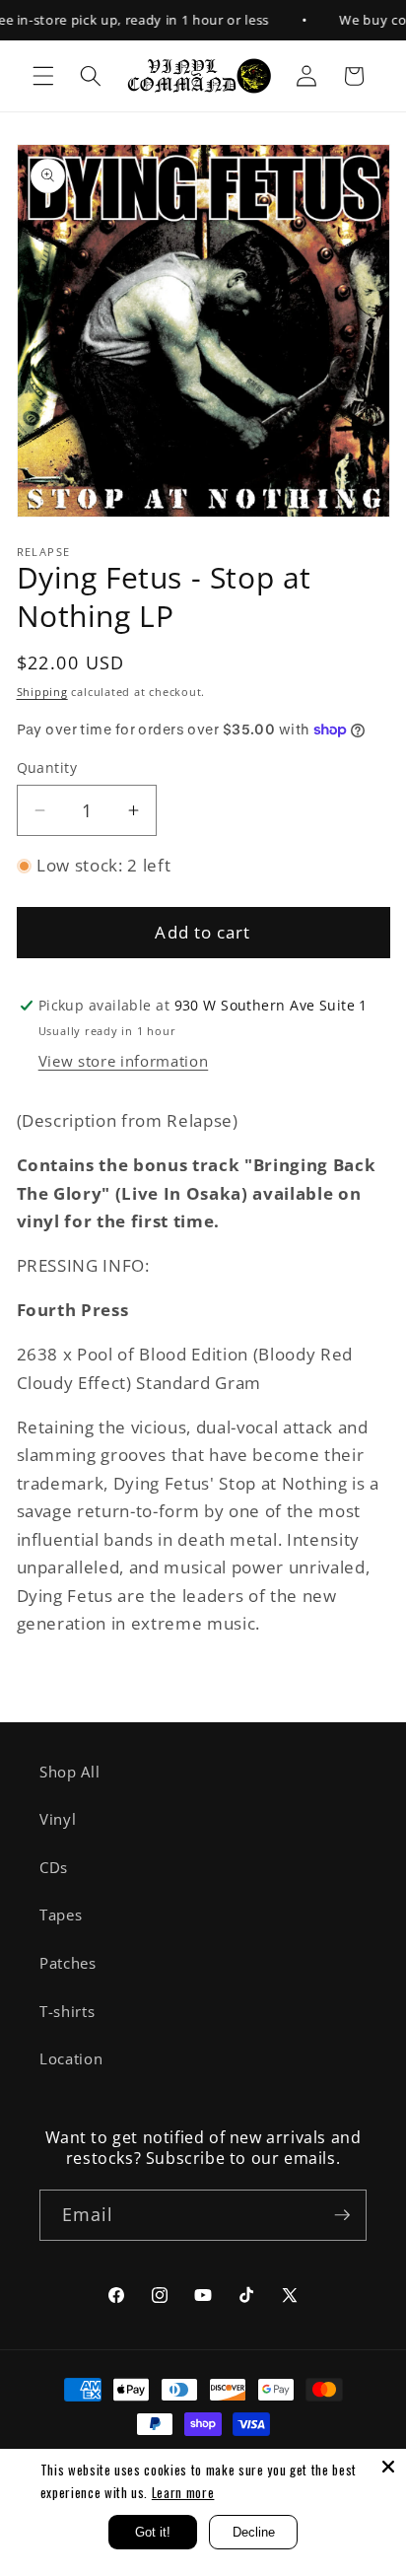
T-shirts (67, 2012)
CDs (54, 1868)
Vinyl (58, 1819)
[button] (43, 76)
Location (71, 2059)
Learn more (183, 2492)
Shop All (69, 1772)
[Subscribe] (342, 2215)
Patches (68, 1963)
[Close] (388, 2467)
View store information (124, 1061)
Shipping (42, 692)
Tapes (61, 1915)
